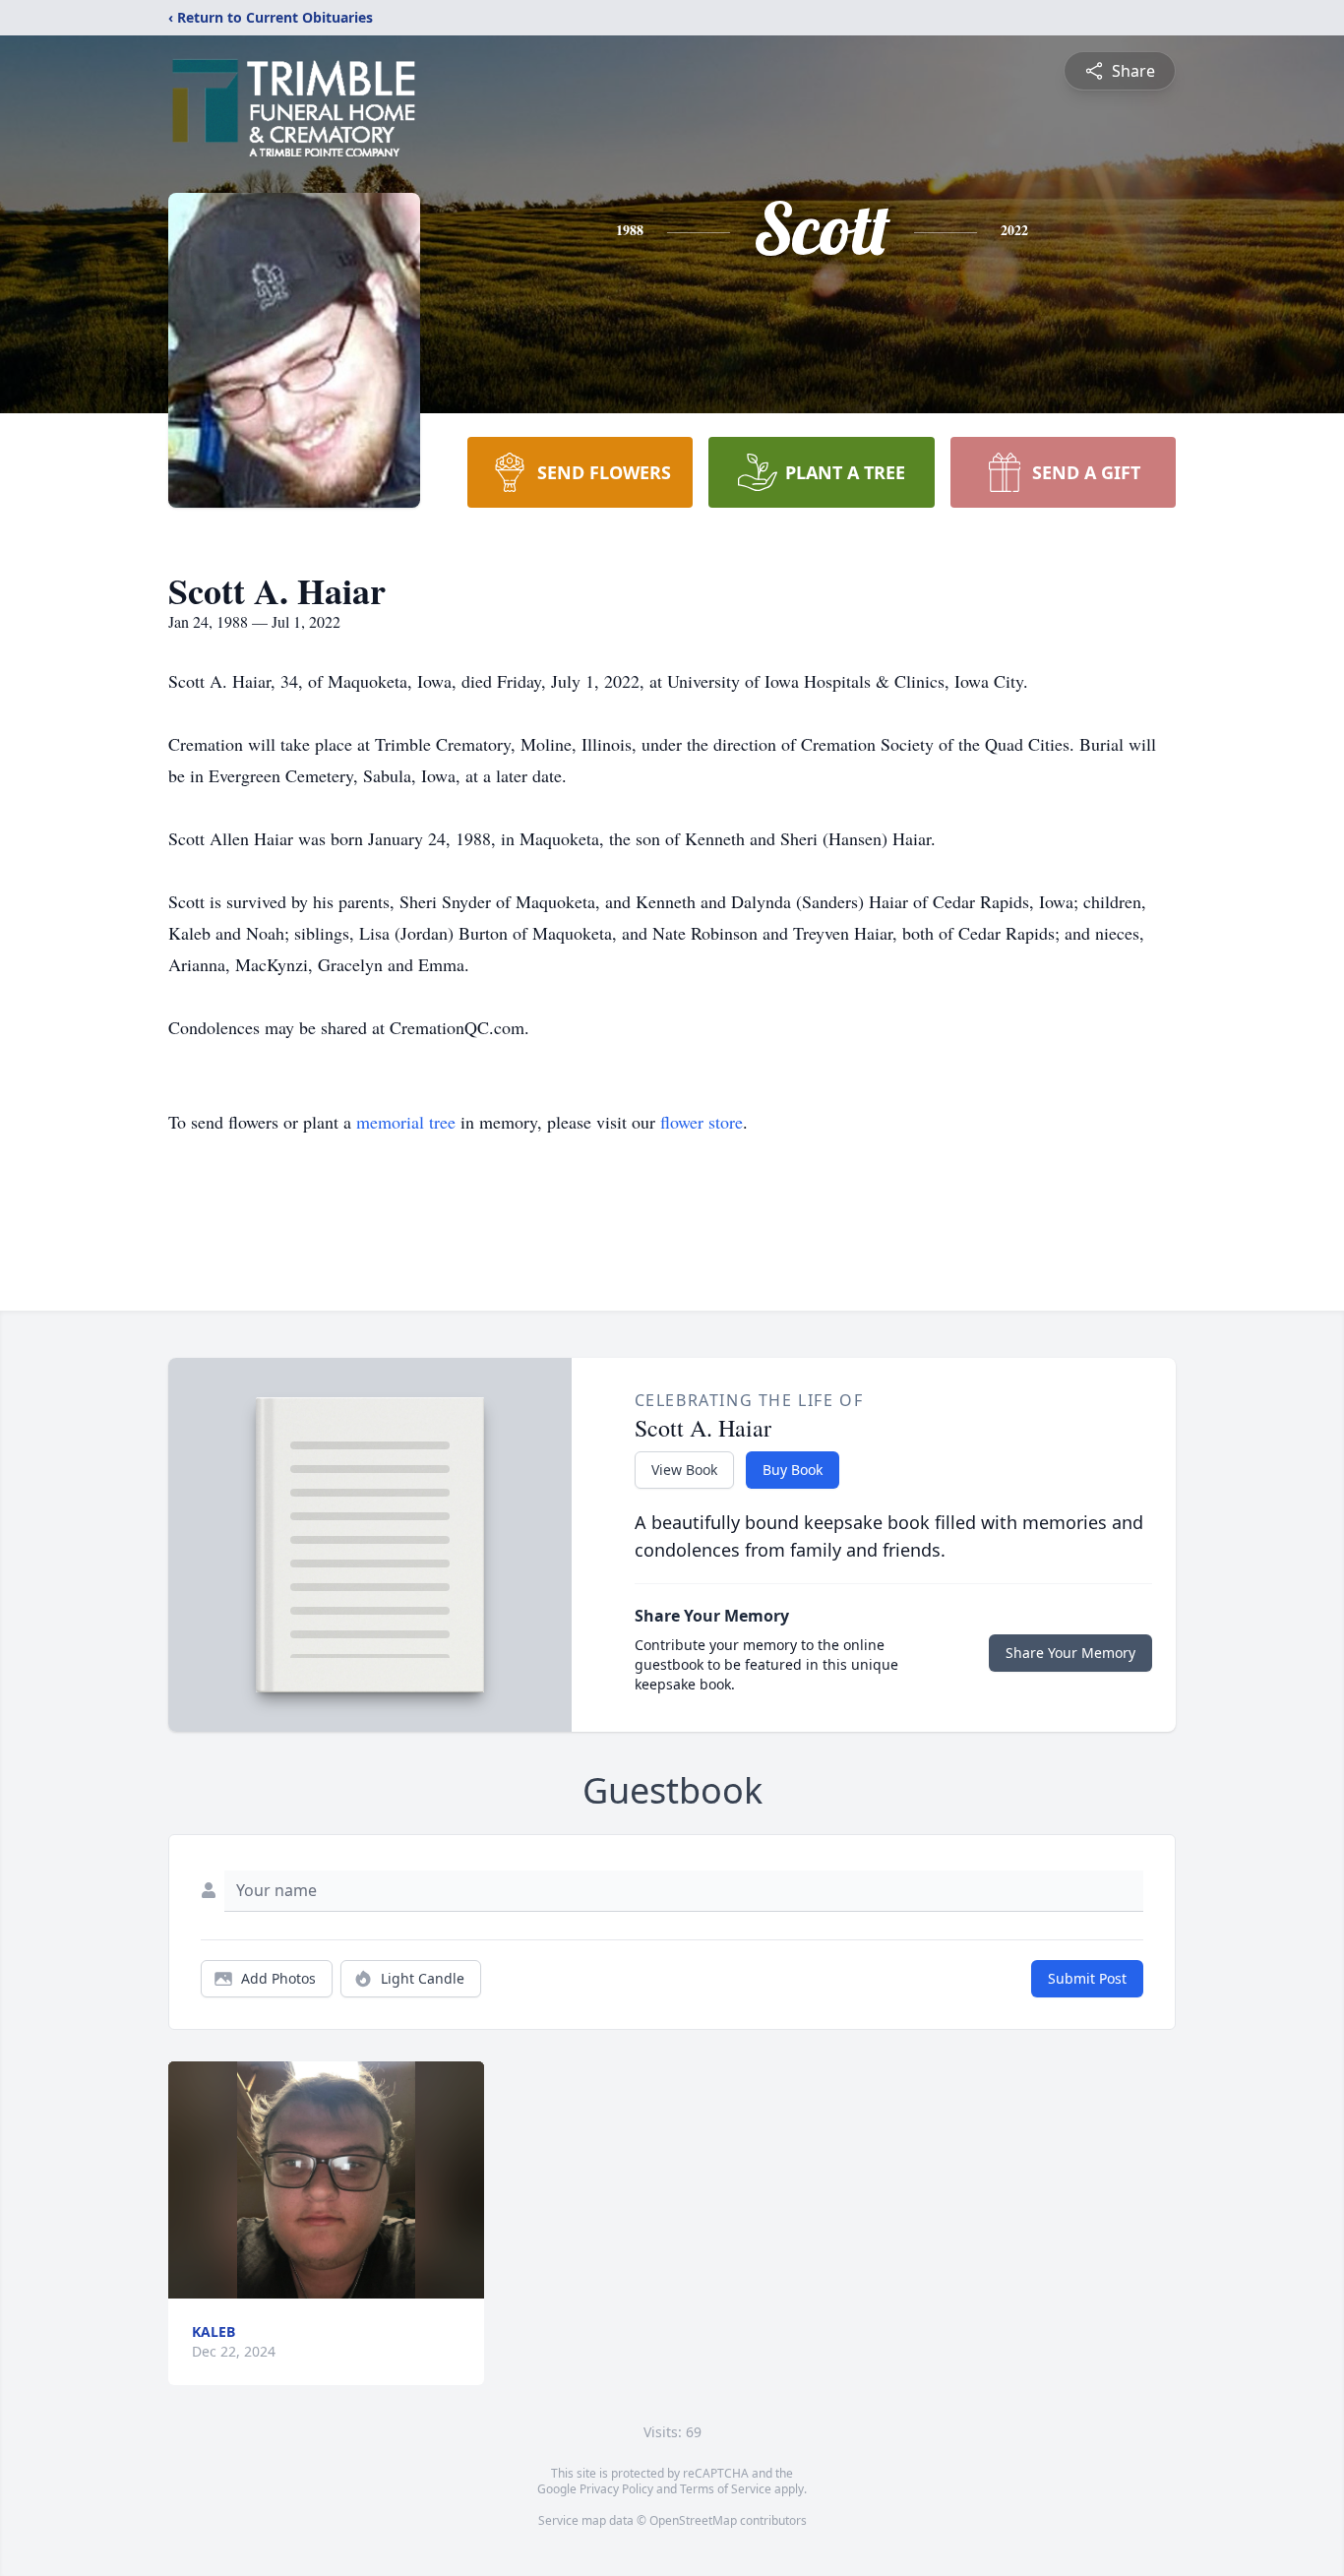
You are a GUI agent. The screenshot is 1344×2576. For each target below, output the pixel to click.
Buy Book (793, 1470)
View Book (684, 1470)
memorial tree (406, 1122)
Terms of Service (726, 2489)
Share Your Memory (1070, 1653)
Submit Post (1087, 1978)
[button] (326, 2180)
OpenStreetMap (693, 2520)
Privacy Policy (616, 2489)
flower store (702, 1122)
